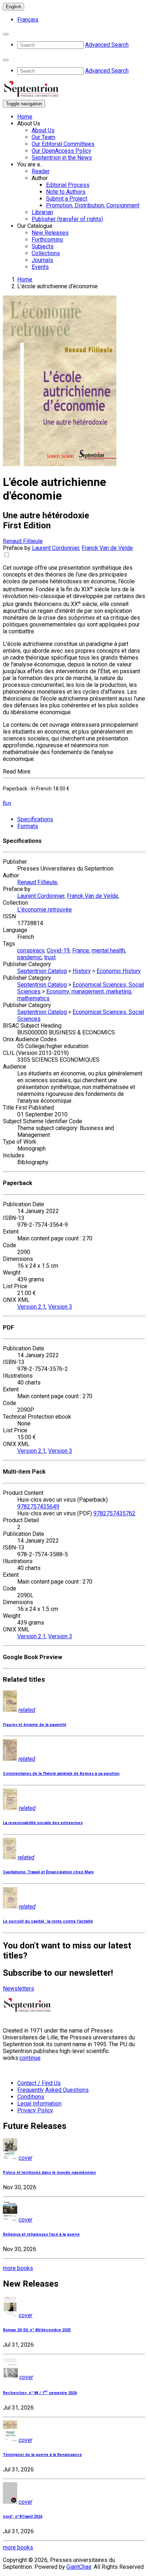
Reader (41, 171)
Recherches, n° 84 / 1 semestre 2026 (40, 2393)
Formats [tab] (28, 826)
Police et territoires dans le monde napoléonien (49, 2173)
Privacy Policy (35, 2110)
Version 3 (60, 1307)
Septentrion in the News (62, 158)
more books (18, 2268)
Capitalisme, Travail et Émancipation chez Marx (48, 1872)
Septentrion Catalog (42, 971)
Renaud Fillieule (23, 541)
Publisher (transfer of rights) (67, 219)
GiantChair (79, 2567)
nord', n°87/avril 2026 (23, 2517)
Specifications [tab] (35, 819)
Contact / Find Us (39, 2083)
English (13, 7)
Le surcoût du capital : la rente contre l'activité (48, 1921)
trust (50, 957)
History (82, 971)
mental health (108, 950)
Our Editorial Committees (63, 144)
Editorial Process (68, 185)
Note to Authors (66, 192)
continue (30, 2058)
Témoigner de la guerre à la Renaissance (42, 2455)
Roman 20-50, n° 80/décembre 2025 (37, 2330)
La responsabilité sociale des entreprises (43, 1823)
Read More (17, 772)
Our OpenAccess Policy (61, 151)
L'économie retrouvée (45, 910)
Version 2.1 (31, 1307)
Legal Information (39, 2104)
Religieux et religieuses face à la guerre (41, 2234)
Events (40, 267)
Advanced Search (107, 45)
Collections (46, 253)
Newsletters (18, 1989)
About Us (43, 130)
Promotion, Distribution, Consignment (93, 205)
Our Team (43, 137)
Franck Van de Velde (107, 548)
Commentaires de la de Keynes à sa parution (61, 1774)
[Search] (6, 34)
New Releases (50, 233)
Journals (42, 260)
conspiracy (31, 950)
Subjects (43, 246)
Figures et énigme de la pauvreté (35, 1725)
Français (28, 20)
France (81, 950)
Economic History (119, 971)
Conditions (31, 2097)
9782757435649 (38, 1507)
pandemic (29, 957)
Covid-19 (58, 950)
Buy (7, 803)
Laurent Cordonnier (55, 548)
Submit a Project (67, 199)
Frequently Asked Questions (53, 2090)
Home (25, 117)
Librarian (42, 212)
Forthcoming (47, 240)
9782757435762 (114, 1513)
